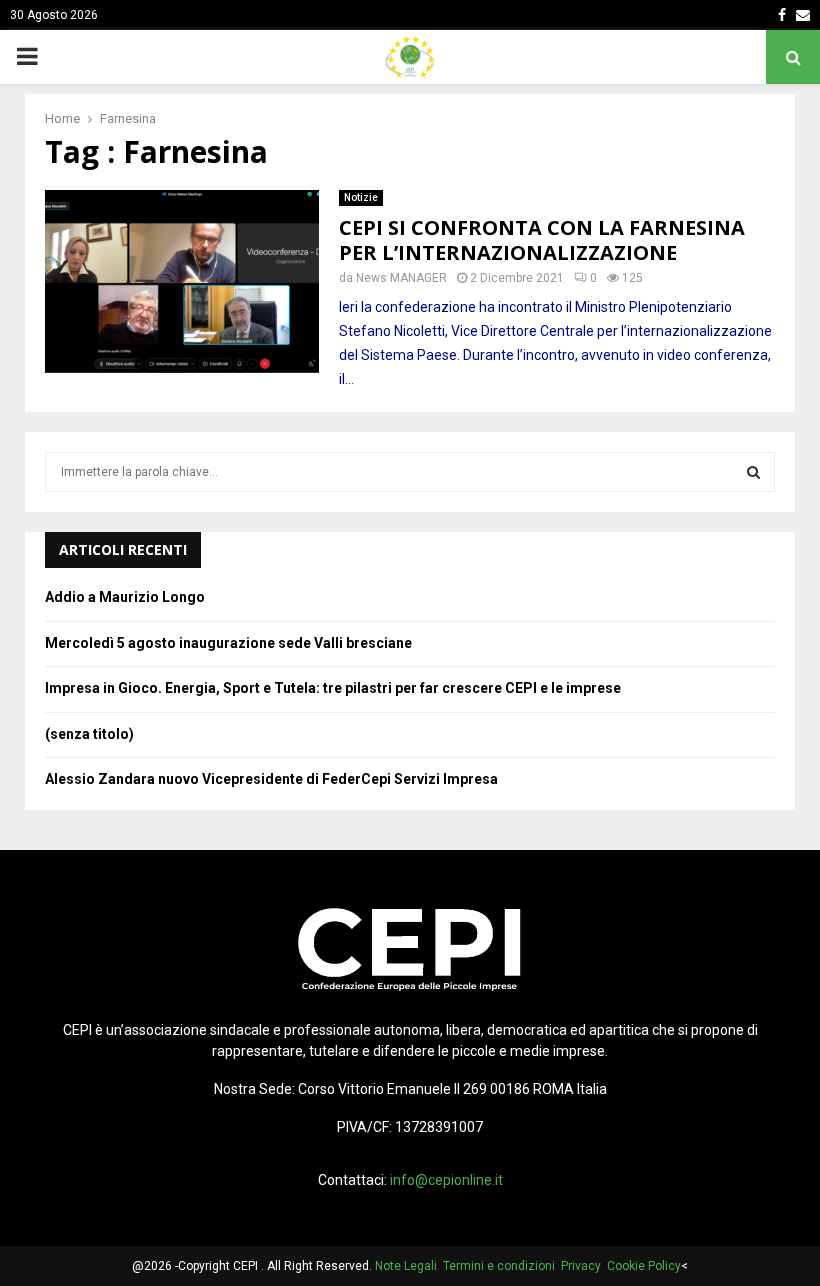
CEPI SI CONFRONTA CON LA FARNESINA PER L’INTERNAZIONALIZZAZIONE (542, 240)
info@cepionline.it (446, 1180)
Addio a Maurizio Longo (125, 597)
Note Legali (409, 1266)
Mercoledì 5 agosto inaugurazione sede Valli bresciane (228, 643)
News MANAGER (401, 278)
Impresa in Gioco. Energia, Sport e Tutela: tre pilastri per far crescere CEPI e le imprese (333, 688)
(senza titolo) (89, 734)
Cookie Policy (644, 1266)
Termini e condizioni (502, 1266)
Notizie (361, 197)
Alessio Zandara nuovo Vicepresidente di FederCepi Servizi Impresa (271, 779)
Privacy (584, 1266)
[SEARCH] (753, 472)
